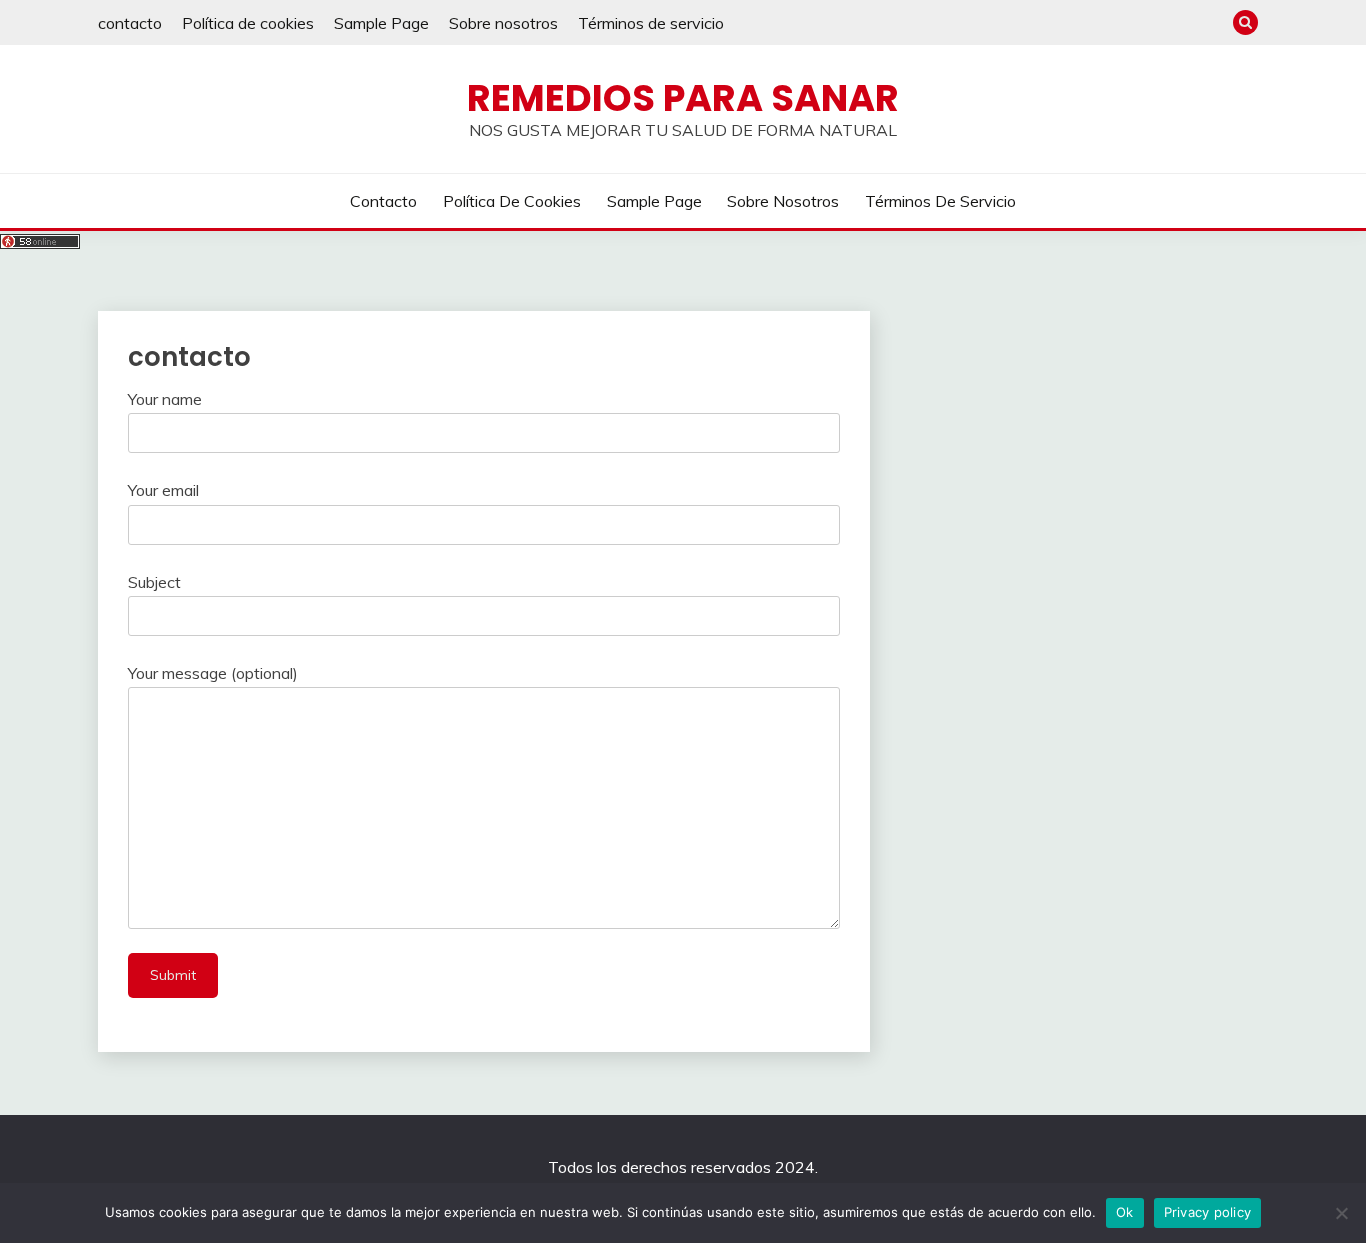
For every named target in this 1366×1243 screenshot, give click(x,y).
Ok (1125, 1212)
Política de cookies (248, 23)
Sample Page (381, 23)
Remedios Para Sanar (683, 98)
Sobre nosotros (503, 23)
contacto (130, 23)
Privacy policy (1208, 1212)
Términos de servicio (651, 23)
